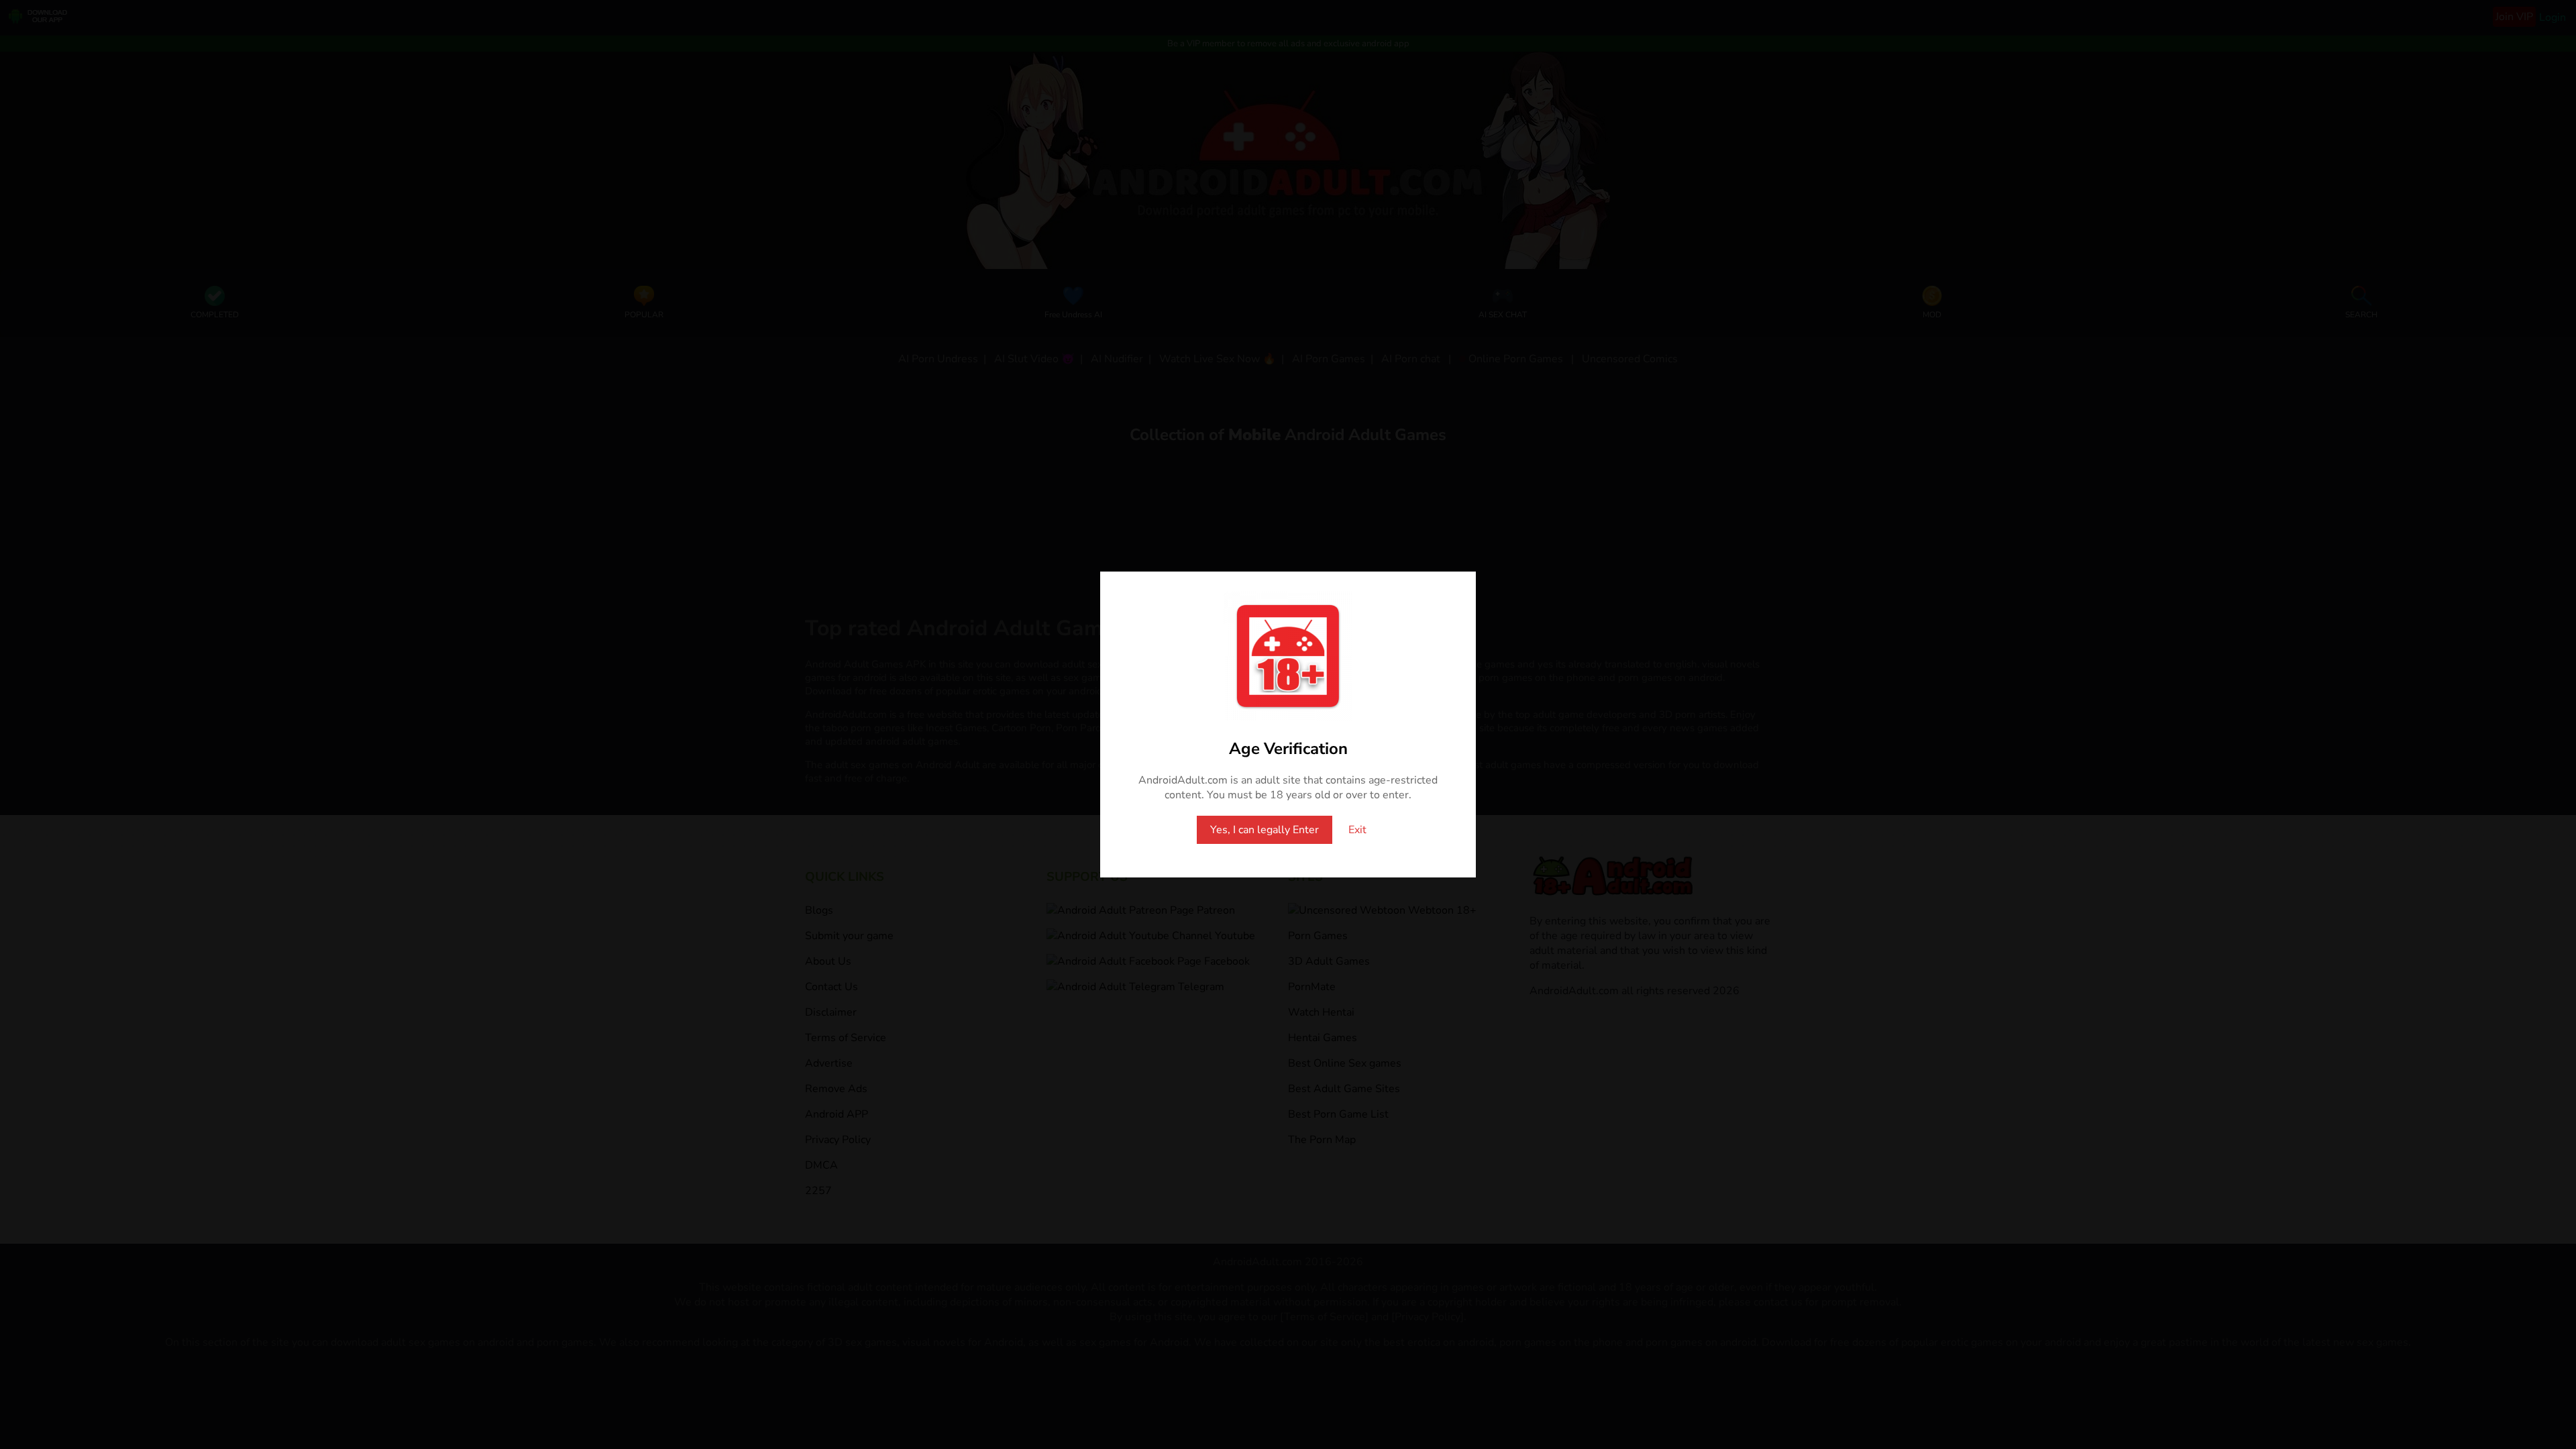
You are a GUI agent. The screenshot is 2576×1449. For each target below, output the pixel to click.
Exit (1357, 830)
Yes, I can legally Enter (1265, 830)
